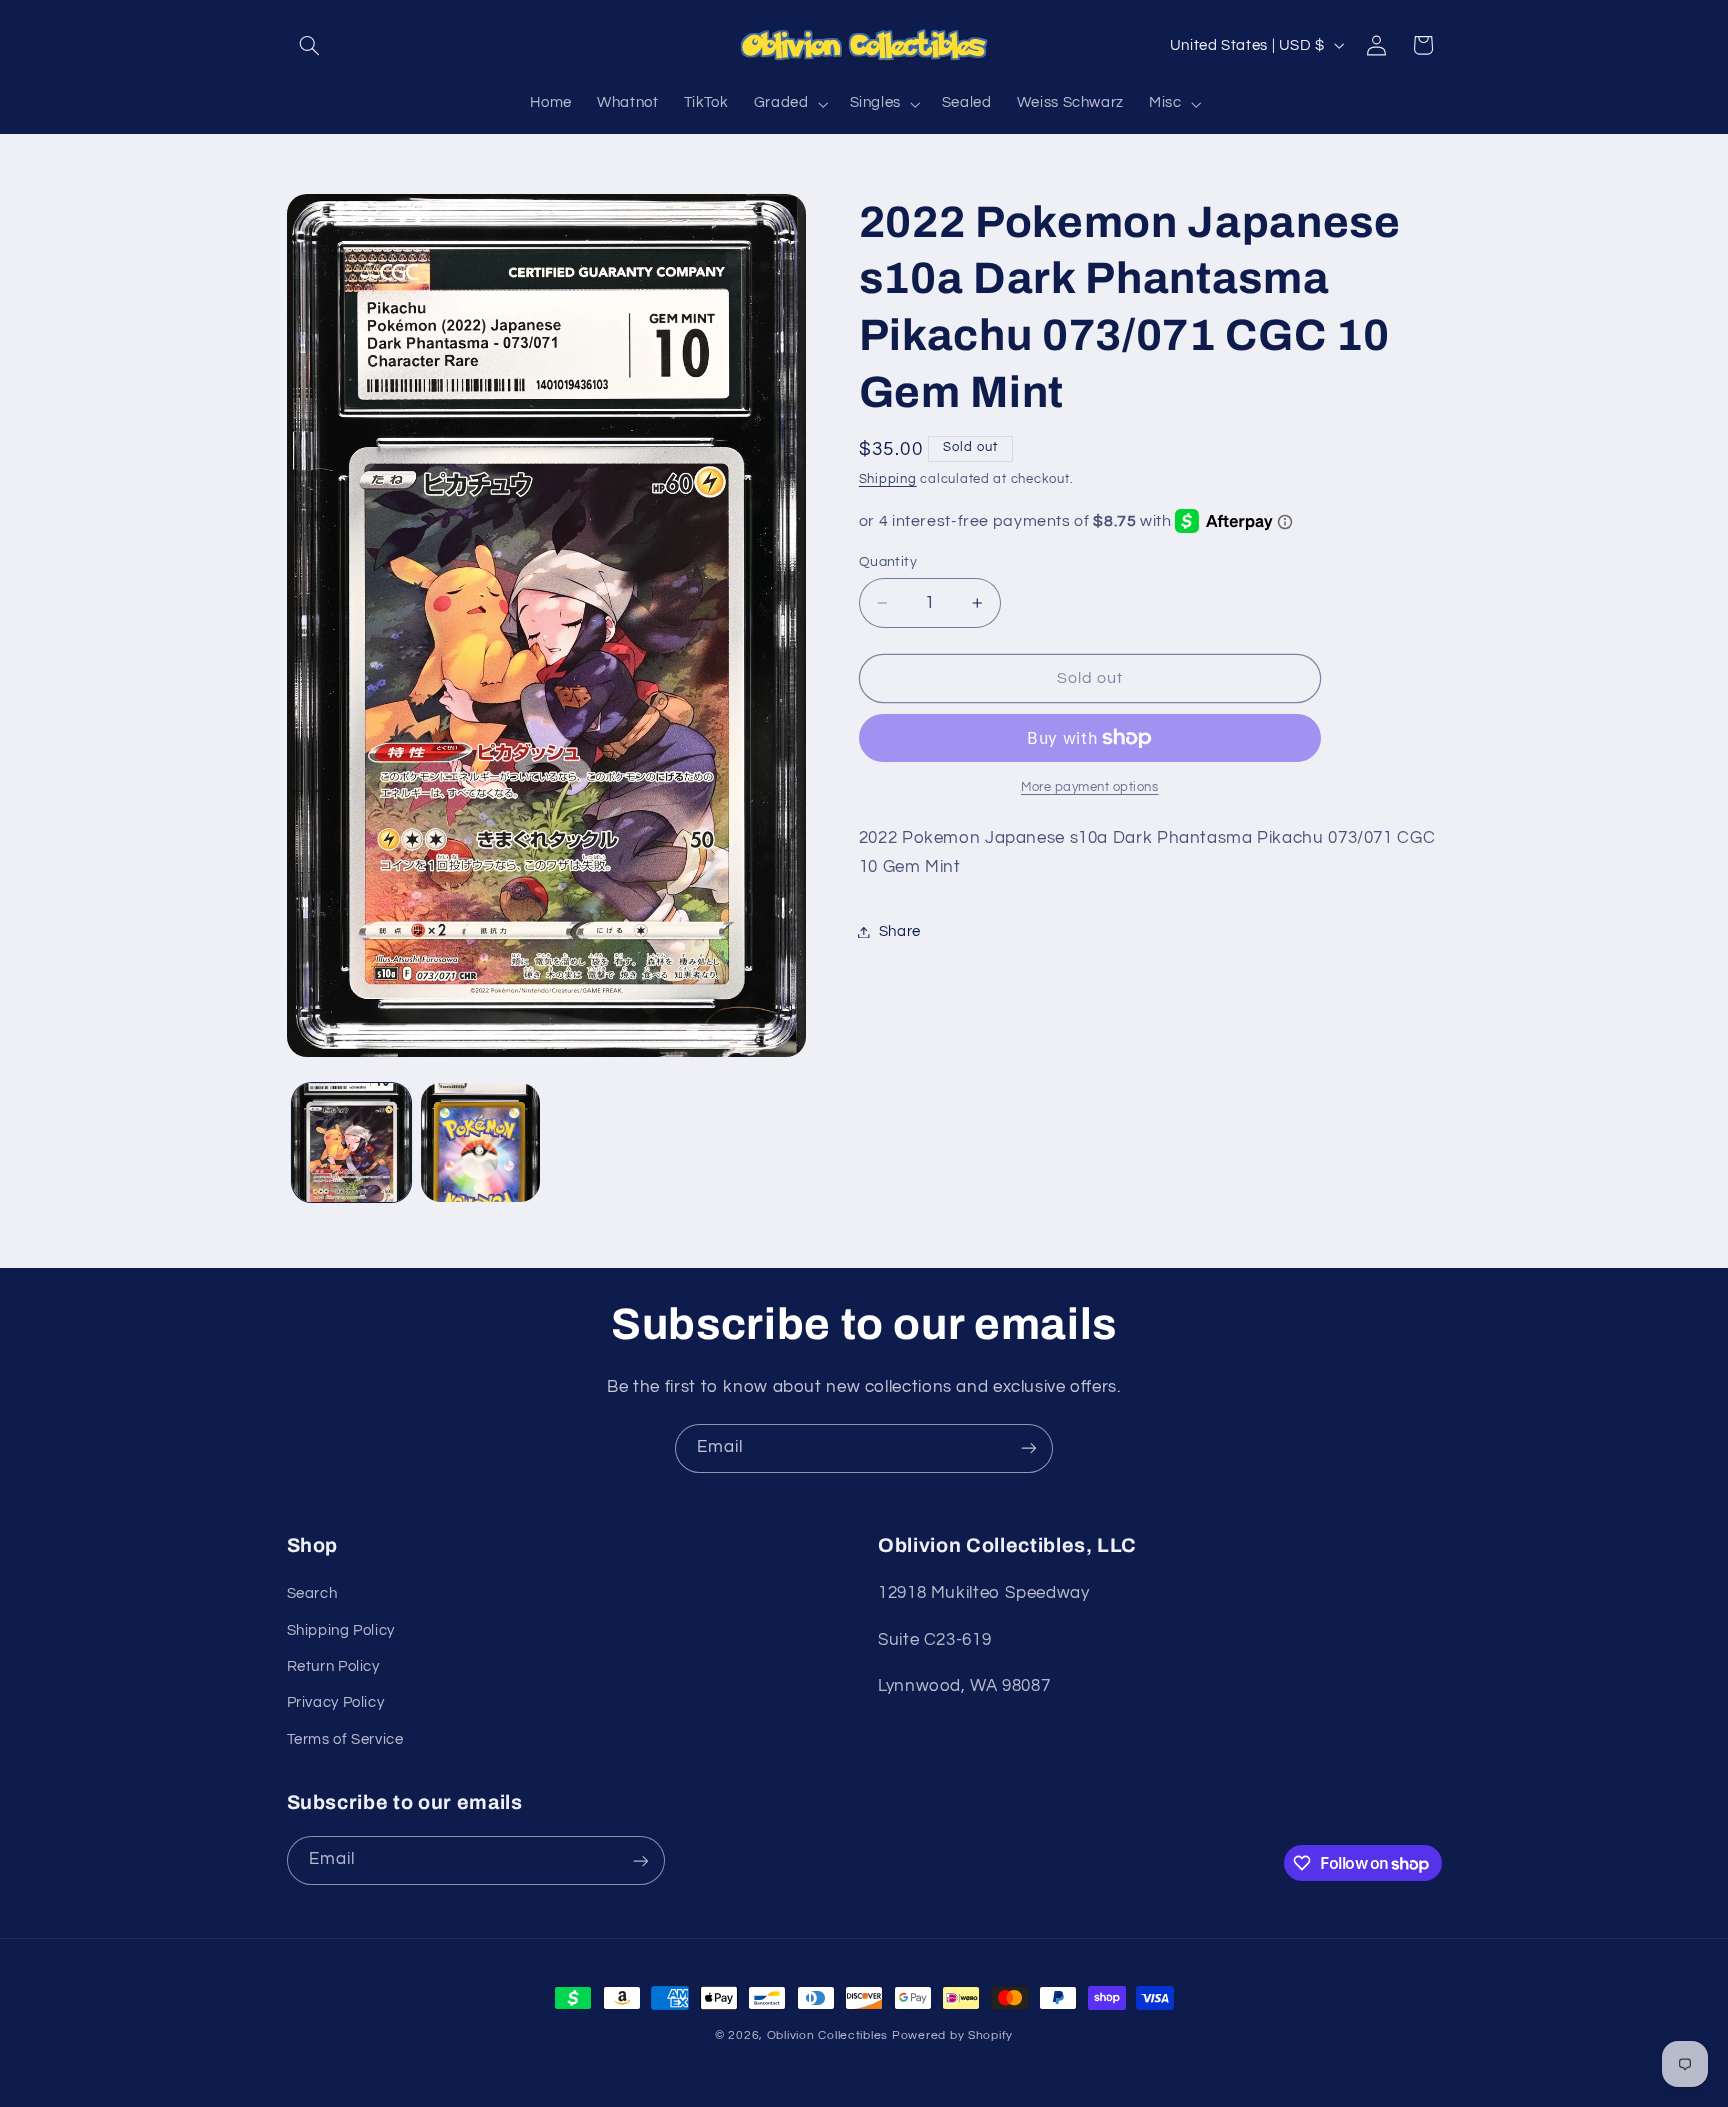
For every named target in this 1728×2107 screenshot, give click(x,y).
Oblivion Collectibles (827, 2035)
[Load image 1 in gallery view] (351, 1142)
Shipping (888, 479)
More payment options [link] (1090, 787)
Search (312, 1594)
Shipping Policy (341, 1630)
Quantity (888, 562)
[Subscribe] (1029, 1448)
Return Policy (333, 1666)
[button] (310, 45)
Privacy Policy (336, 1703)
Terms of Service (345, 1739)
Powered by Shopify (952, 2035)
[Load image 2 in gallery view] (480, 1142)
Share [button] (900, 931)
